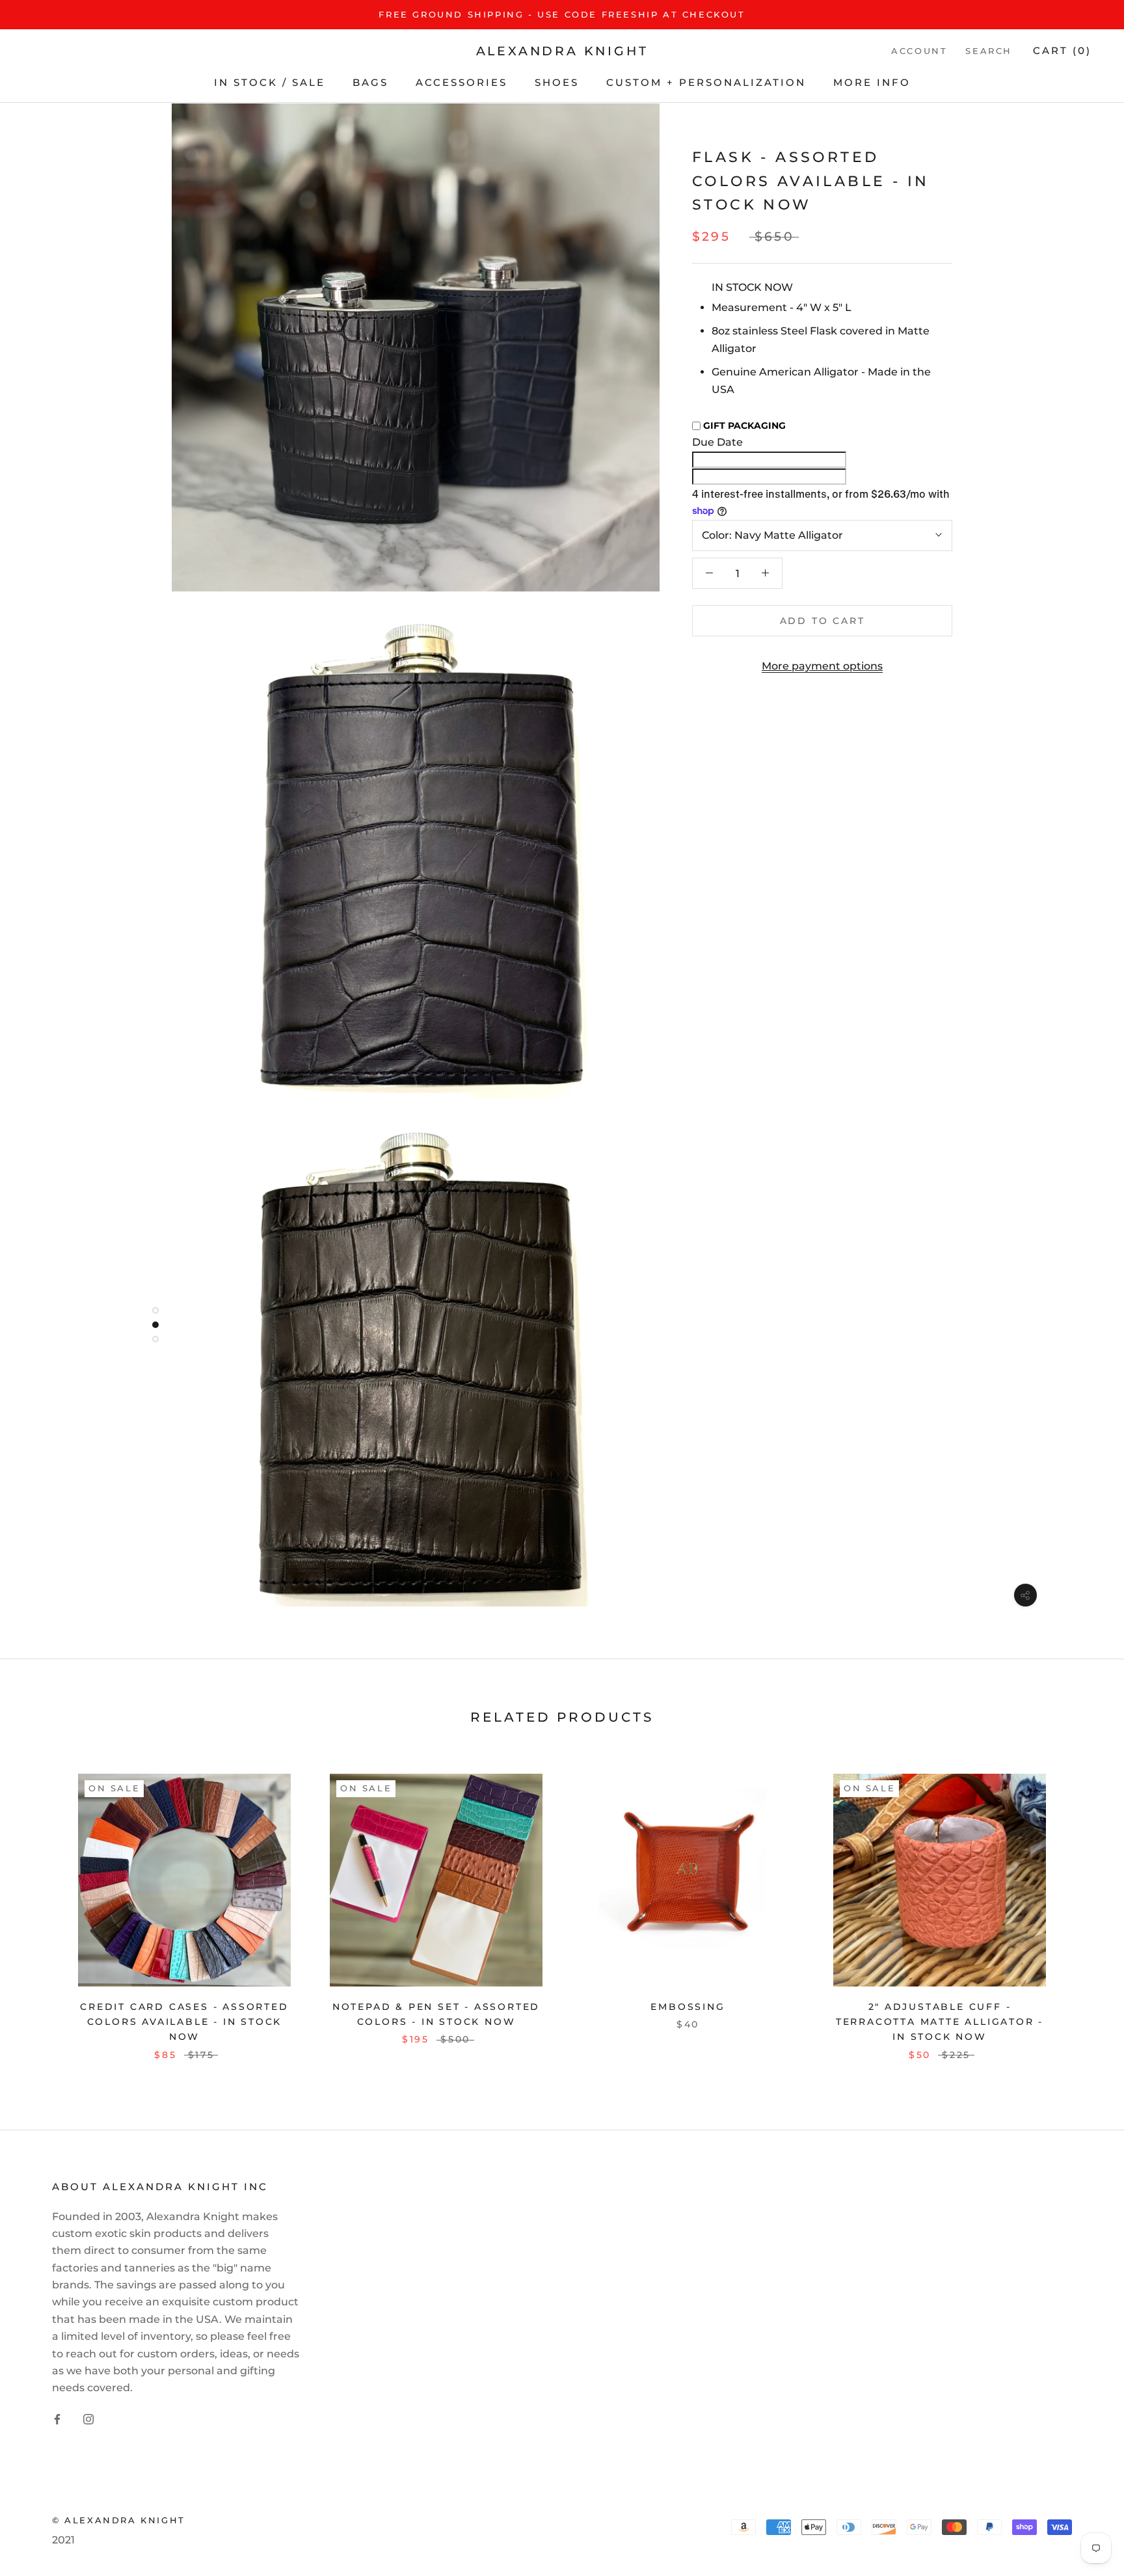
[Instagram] (88, 2419)
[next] (1083, 1911)
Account (919, 51)
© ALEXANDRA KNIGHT (119, 2520)
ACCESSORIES (462, 82)
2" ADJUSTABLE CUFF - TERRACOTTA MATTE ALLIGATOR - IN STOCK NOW (940, 2022)
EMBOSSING (688, 2007)
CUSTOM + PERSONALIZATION (706, 82)
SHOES (557, 82)
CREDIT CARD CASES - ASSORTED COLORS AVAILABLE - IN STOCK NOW (184, 2022)
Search (989, 51)
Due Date (717, 442)
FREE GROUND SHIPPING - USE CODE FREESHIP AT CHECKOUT (562, 14)
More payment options (822, 666)
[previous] (41, 1911)
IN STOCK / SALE (270, 82)
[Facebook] (57, 2419)
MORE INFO (872, 82)
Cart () (1062, 51)
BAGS (370, 82)
